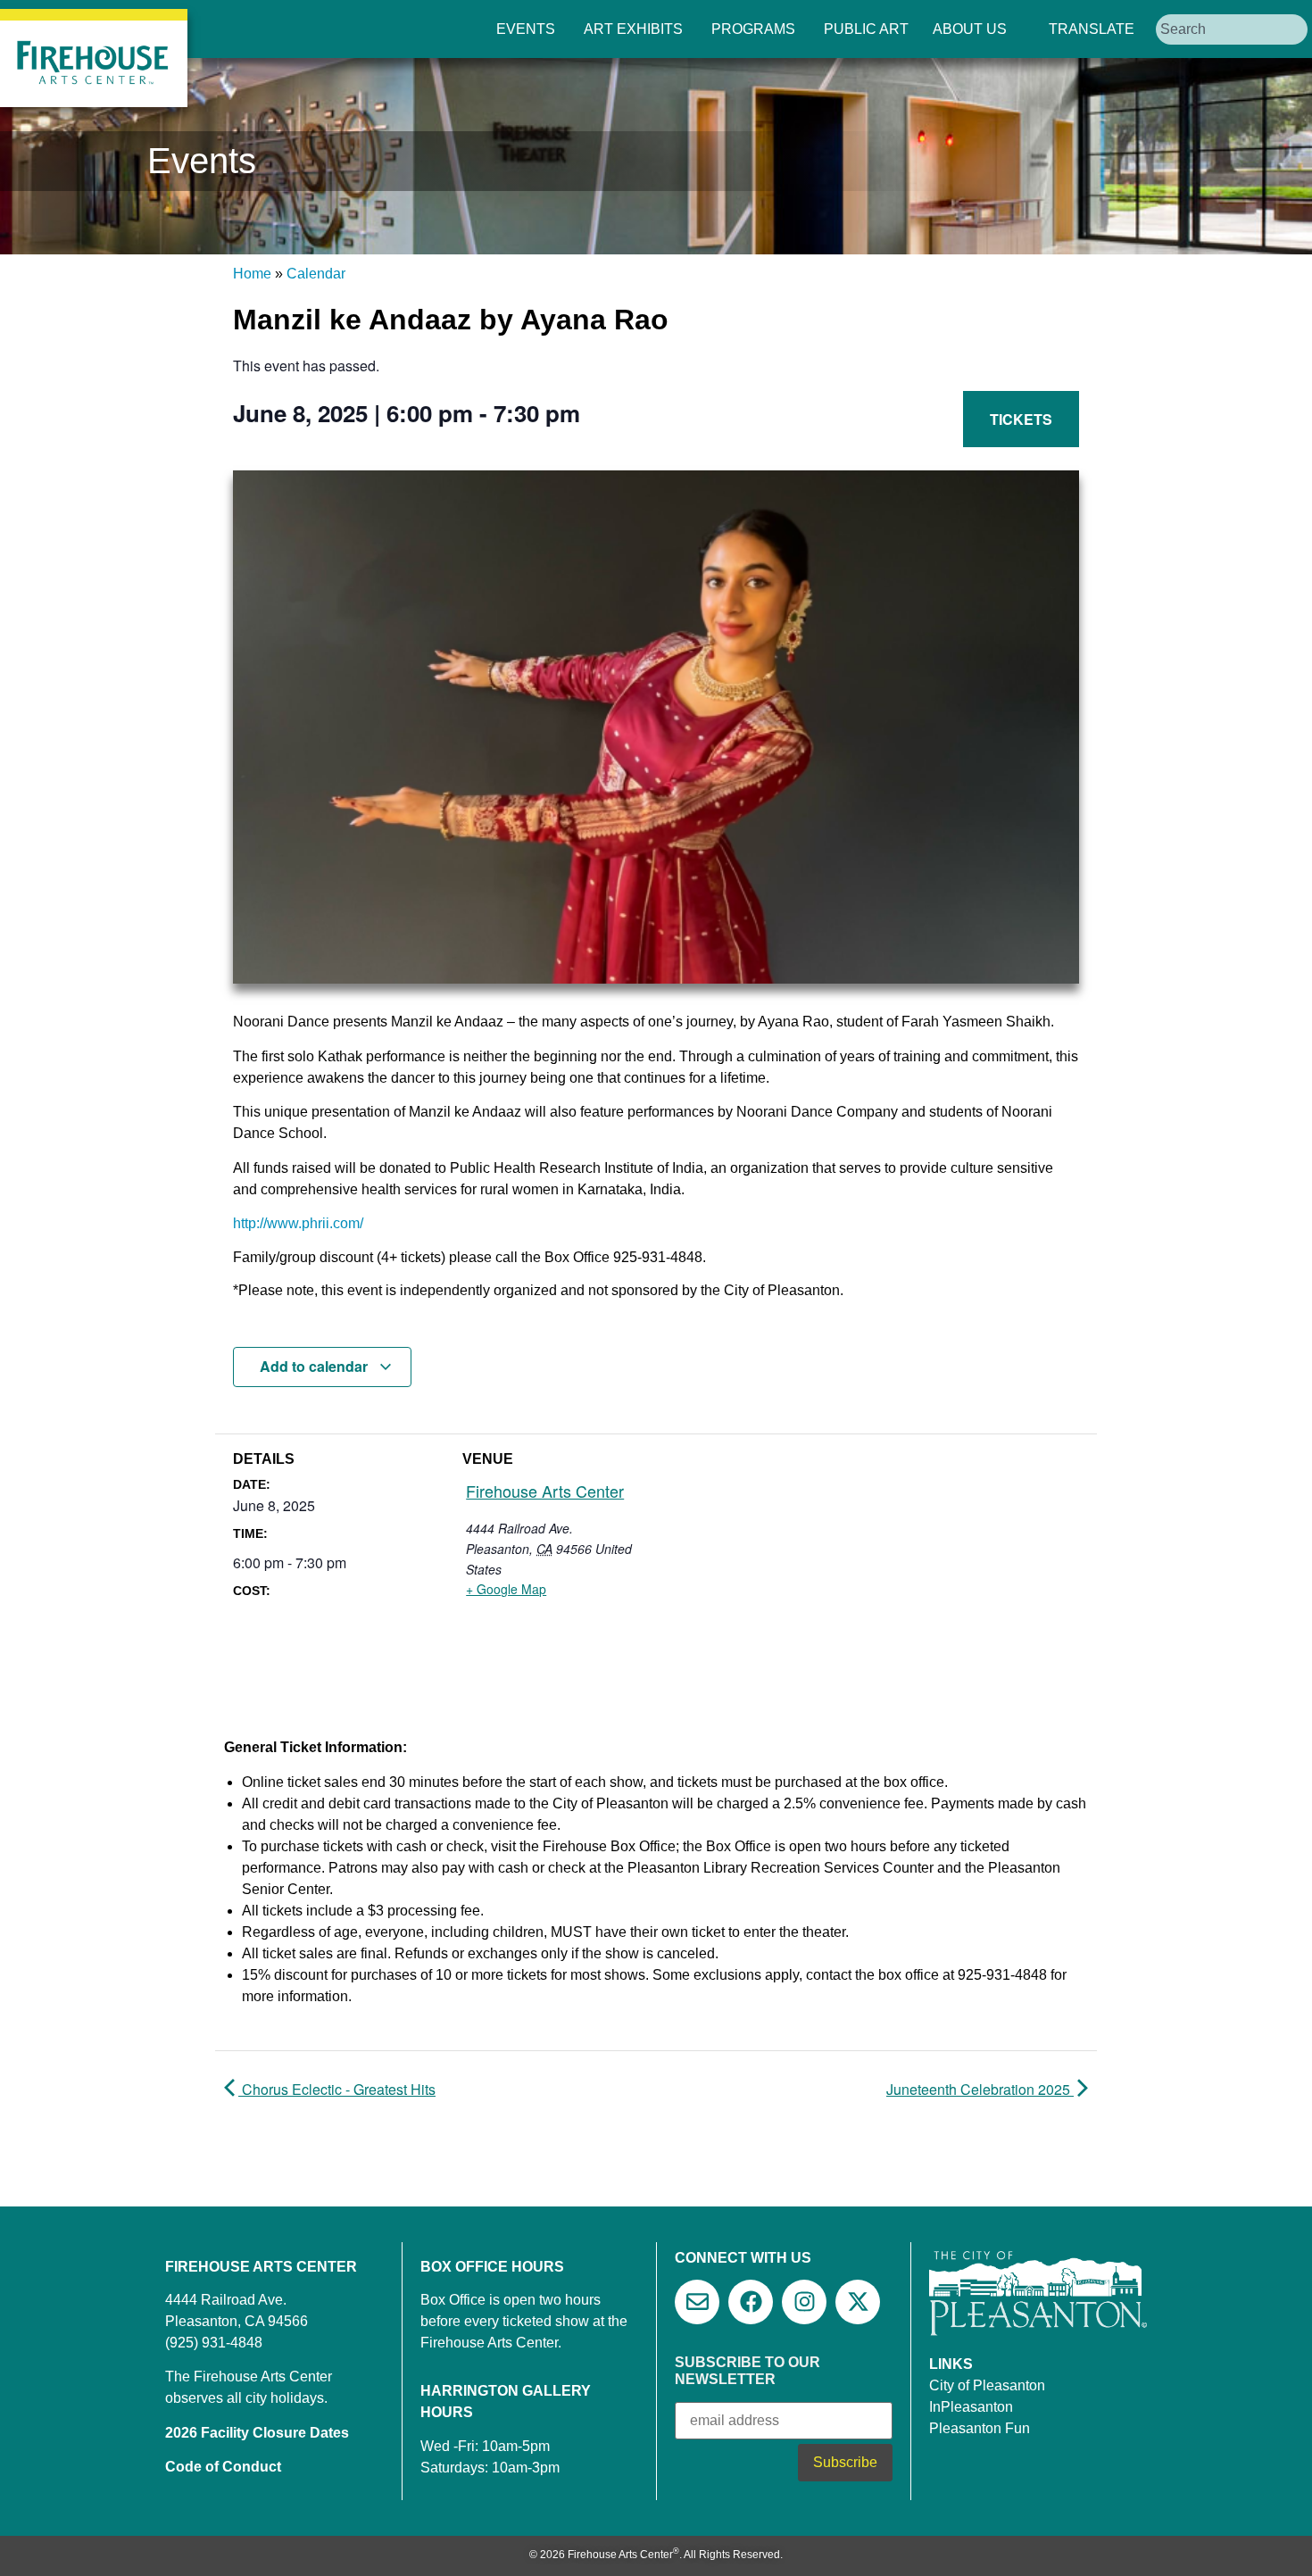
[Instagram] (804, 2302)
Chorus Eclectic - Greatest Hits (337, 2089)
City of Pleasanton (987, 2385)
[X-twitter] (858, 2302)
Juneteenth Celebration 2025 (980, 2089)
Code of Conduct (223, 2467)
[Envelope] (697, 2302)
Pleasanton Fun (980, 2428)
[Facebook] (751, 2302)
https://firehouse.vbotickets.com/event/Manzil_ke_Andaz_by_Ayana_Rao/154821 (823, 428)
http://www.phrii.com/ (298, 1223)
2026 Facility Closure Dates (257, 2433)
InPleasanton (971, 2407)
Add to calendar (316, 1366)
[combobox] (1232, 29)
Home (252, 274)
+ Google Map (506, 1589)
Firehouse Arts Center (545, 1491)
